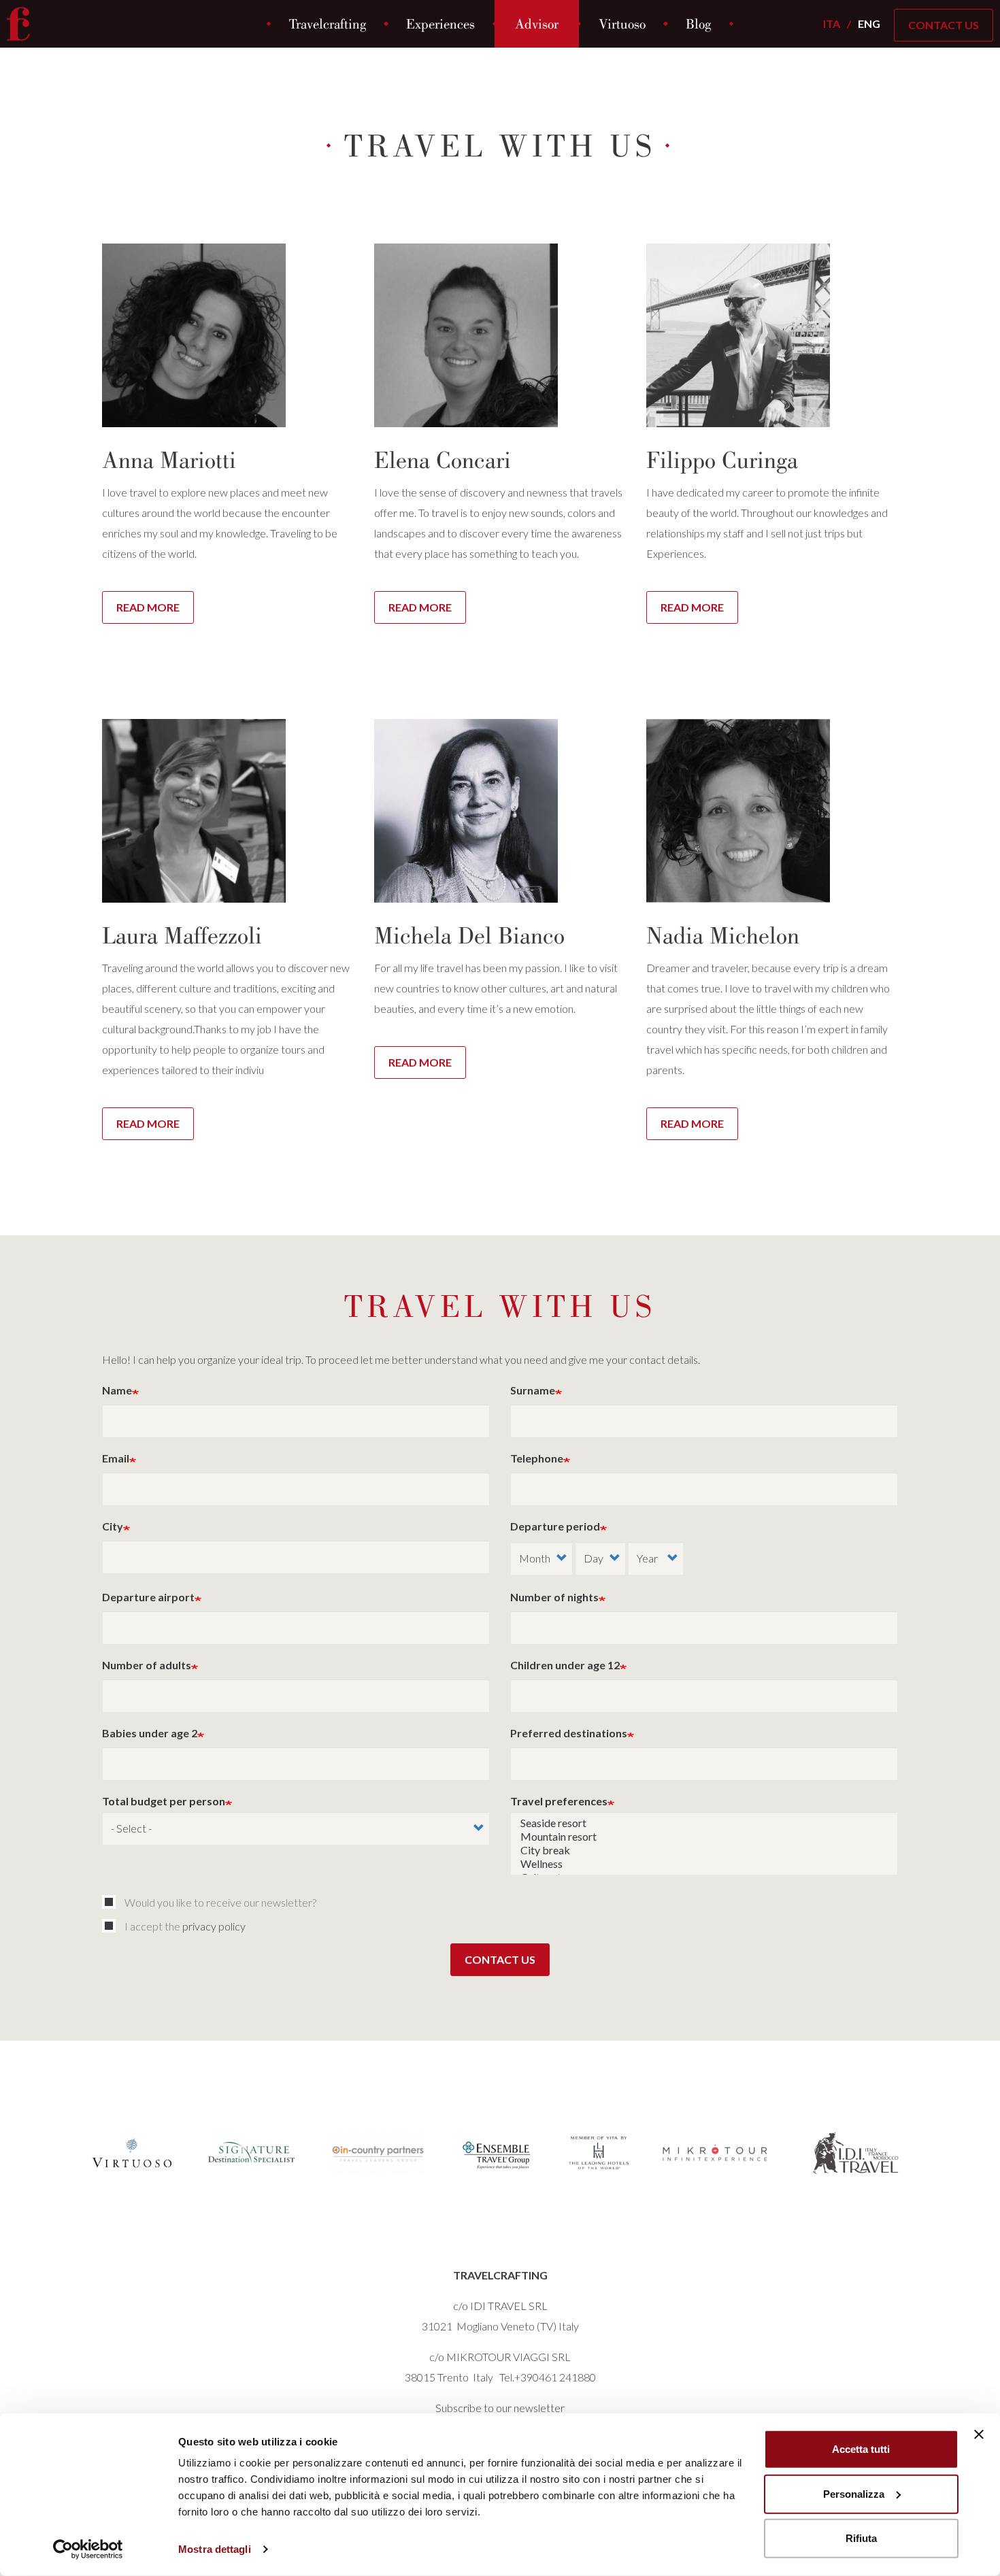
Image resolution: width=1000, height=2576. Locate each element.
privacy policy (214, 1926)
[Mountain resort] (704, 1837)
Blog (698, 24)
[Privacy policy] (112, 1926)
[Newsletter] (112, 1902)
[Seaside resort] (704, 1823)
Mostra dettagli (215, 2549)
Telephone (537, 1458)
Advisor (537, 24)
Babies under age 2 (150, 1733)
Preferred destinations (569, 1733)
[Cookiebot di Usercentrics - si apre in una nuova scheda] (88, 2549)
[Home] (23, 24)
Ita (832, 23)
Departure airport (148, 1597)
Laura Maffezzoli (182, 935)
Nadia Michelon (723, 935)
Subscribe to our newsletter (500, 2408)
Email (116, 1458)
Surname (533, 1390)
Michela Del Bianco (469, 935)
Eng (869, 23)
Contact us (500, 1959)
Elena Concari (443, 460)
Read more (148, 607)
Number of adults (147, 1665)
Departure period (555, 1526)
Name (117, 1390)
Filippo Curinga (722, 460)
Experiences (440, 24)
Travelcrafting (328, 24)
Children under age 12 (565, 1665)
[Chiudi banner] (979, 2435)
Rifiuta (861, 2538)
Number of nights (554, 1597)
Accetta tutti (861, 2449)
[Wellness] (704, 1864)
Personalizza (854, 2493)
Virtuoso (622, 24)
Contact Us (944, 25)
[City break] (704, 1850)
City (113, 1526)
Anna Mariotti (169, 460)
